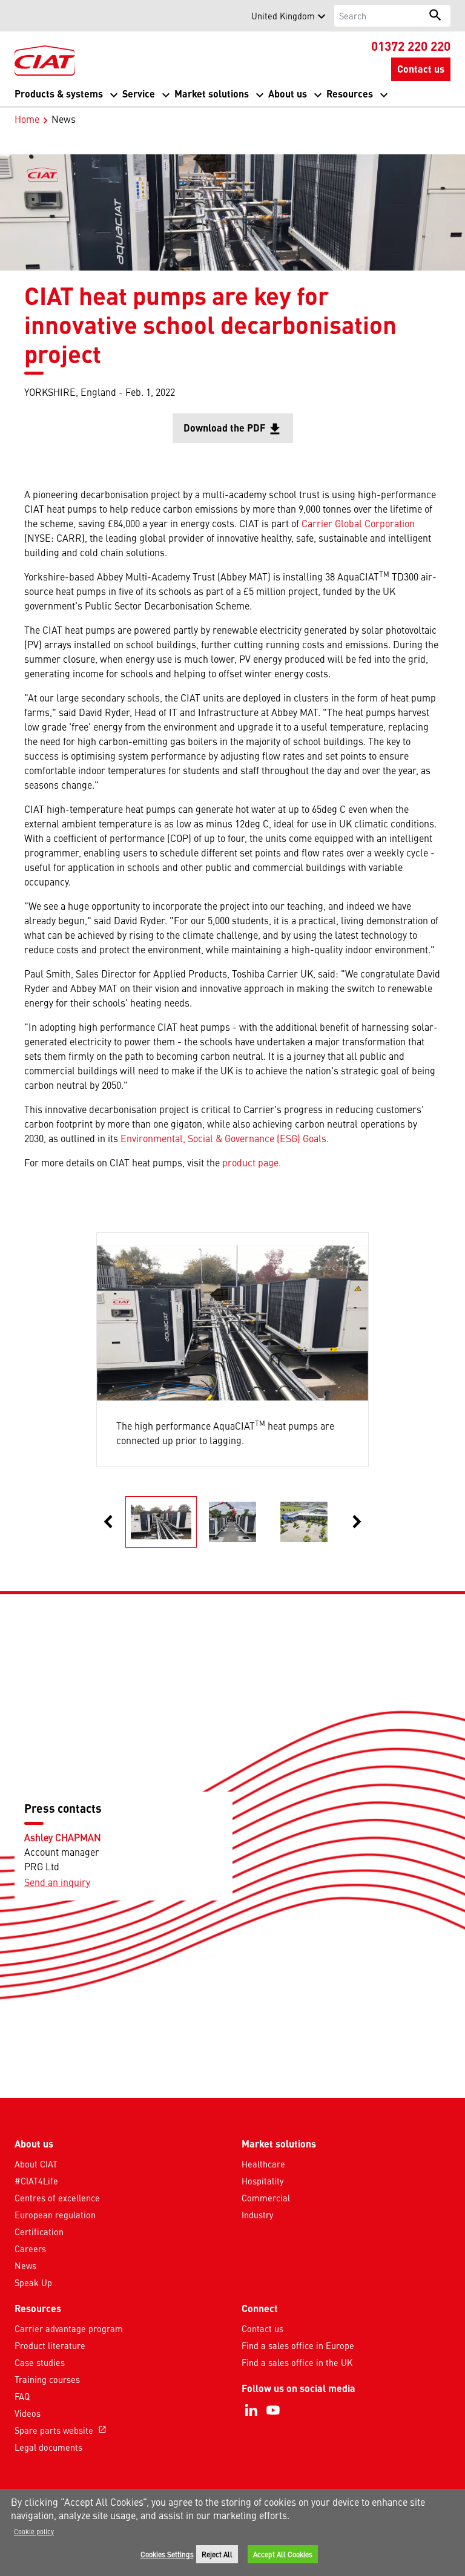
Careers (30, 2249)
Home (27, 119)
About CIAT (36, 2164)
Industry (257, 2215)
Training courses (47, 2379)
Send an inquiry (57, 1882)
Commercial (266, 2198)
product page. (252, 1162)
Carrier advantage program (69, 2328)
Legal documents (48, 2447)
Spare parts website (61, 2430)
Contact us (262, 2328)
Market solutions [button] (212, 94)
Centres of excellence (57, 2198)
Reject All (217, 2554)
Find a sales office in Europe (298, 2345)
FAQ (22, 2396)
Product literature (50, 2345)
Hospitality (262, 2181)
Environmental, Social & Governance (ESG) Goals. (225, 1138)
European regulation (55, 2215)
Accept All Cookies (283, 2554)
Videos (28, 2413)
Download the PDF (238, 432)
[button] (22, 16)
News (25, 2265)
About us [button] (288, 94)
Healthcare (263, 2164)
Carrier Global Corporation (358, 523)
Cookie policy (34, 2531)
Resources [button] (350, 94)
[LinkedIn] (251, 2410)
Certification (39, 2232)
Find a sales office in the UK (297, 2362)
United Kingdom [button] (283, 16)
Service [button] (139, 94)
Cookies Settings (167, 2554)
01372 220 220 (411, 45)
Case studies (40, 2362)
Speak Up (33, 2282)
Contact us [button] (421, 69)
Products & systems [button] (59, 94)
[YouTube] (273, 2410)
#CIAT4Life (36, 2181)
